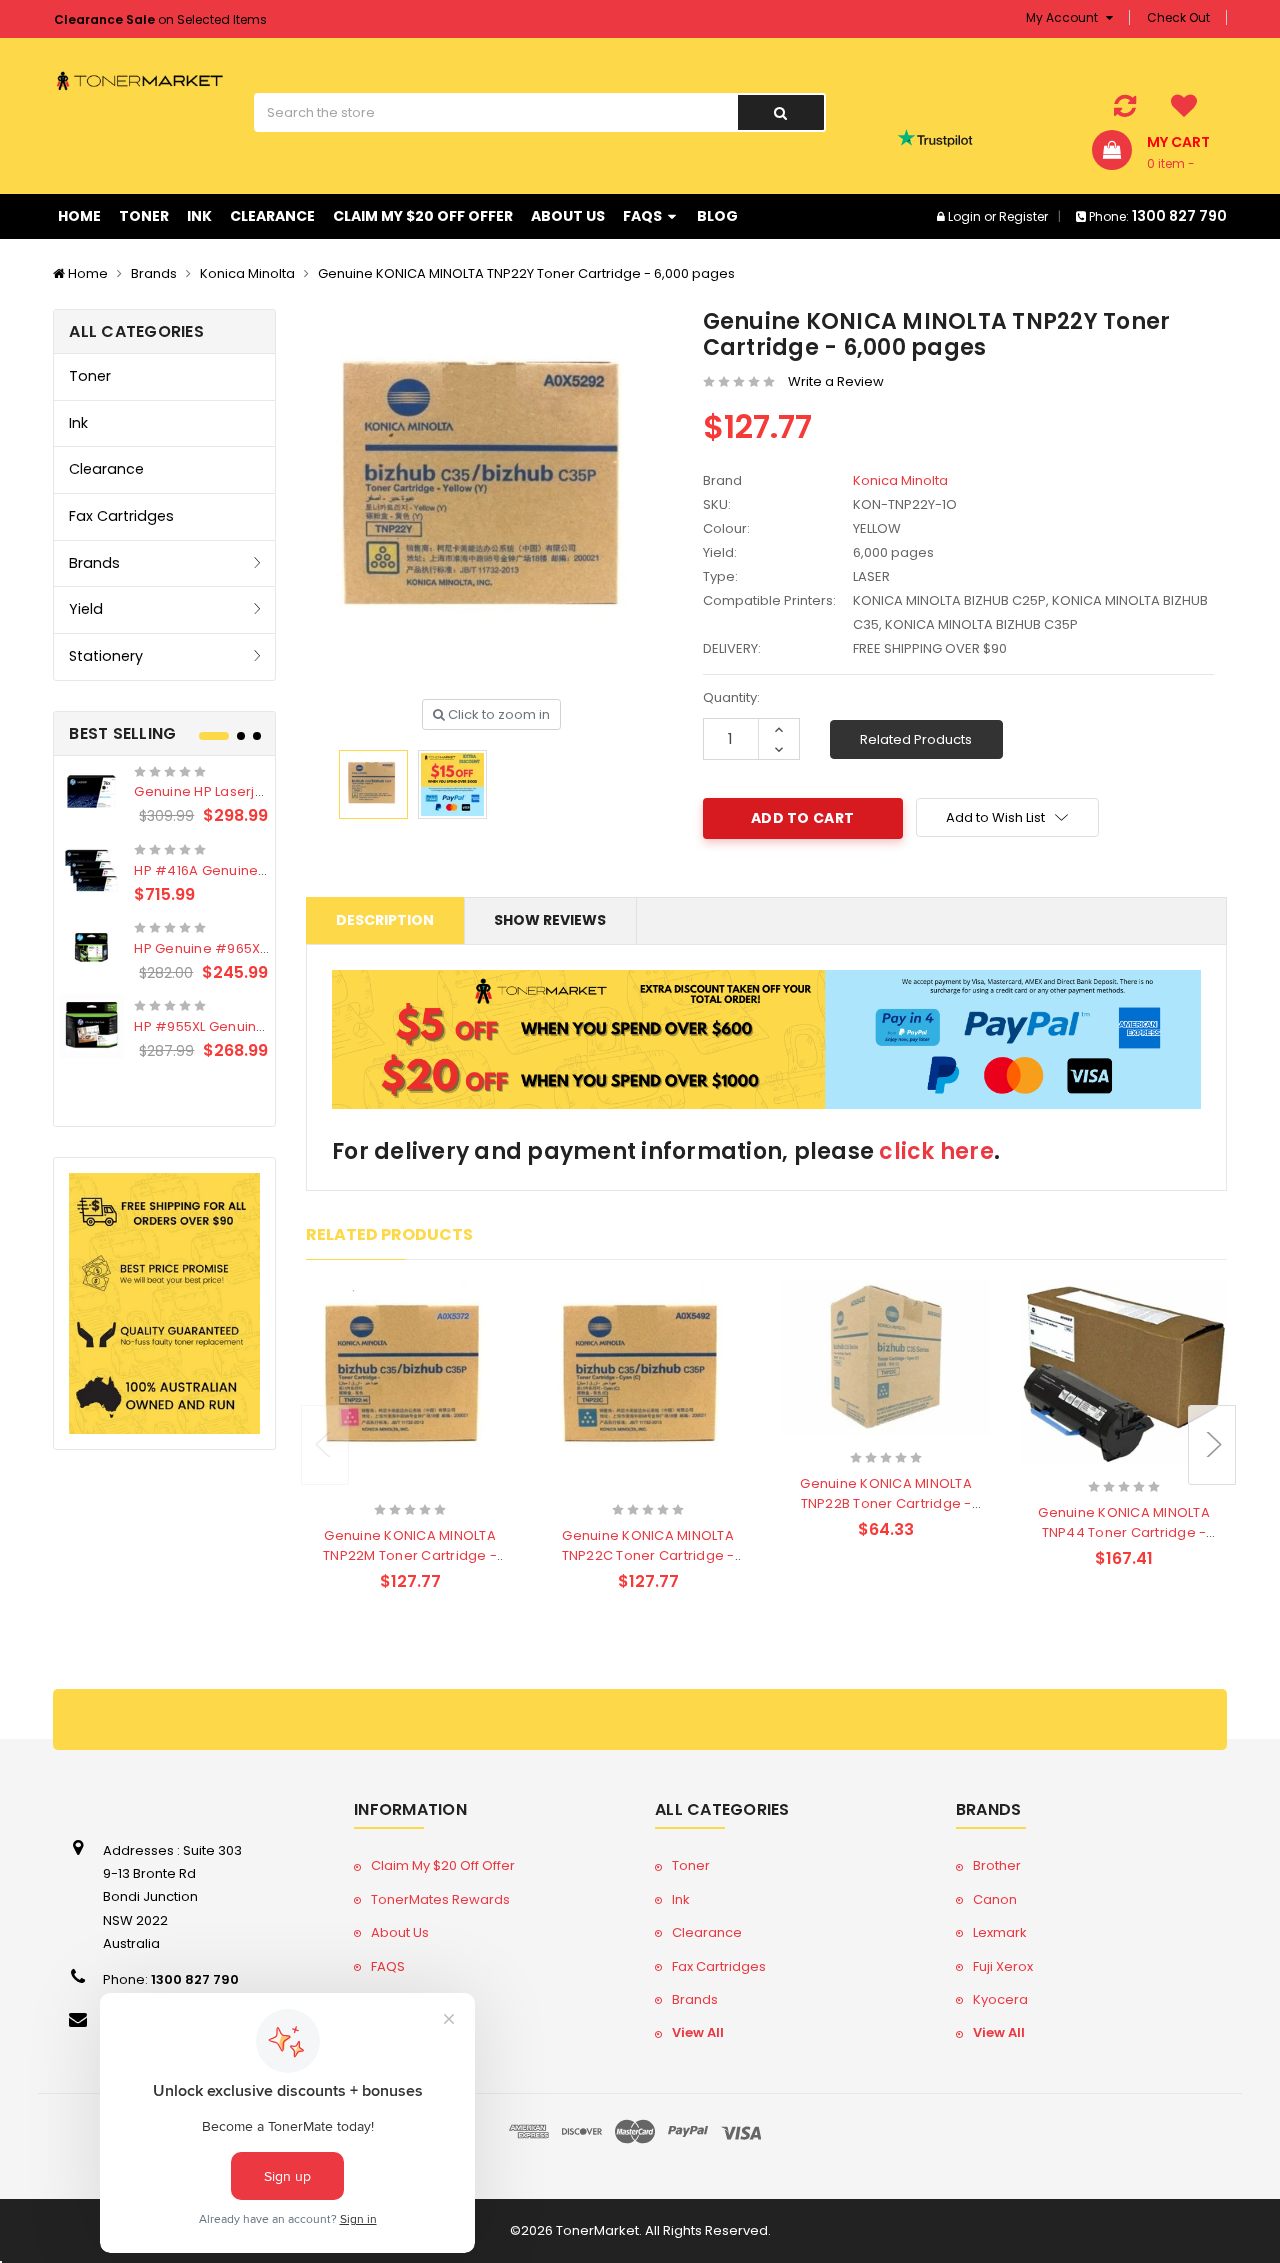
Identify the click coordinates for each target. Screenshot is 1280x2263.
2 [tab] (241, 736)
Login (964, 216)
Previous (325, 1445)
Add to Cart (371, 1483)
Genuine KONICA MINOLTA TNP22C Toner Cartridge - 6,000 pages (648, 1555)
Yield (86, 609)
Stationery (106, 656)
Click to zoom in (497, 714)
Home (79, 216)
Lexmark (1000, 1932)
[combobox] (495, 112)
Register (1023, 216)
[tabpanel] (164, 912)
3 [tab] (257, 736)
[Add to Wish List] (445, 1485)
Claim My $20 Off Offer (423, 216)
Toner (144, 216)
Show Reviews (550, 920)
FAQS (644, 216)
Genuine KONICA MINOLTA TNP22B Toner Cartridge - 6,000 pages (886, 1503)
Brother (997, 1865)
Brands (154, 273)
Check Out (1178, 17)
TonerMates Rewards (440, 1899)
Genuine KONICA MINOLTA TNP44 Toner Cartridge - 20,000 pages (1124, 1532)
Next (1212, 1445)
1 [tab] (214, 736)
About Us (568, 216)
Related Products (916, 739)
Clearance (272, 216)
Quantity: (731, 697)
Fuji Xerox (1003, 1966)
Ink (199, 216)
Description (385, 920)
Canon (995, 1899)
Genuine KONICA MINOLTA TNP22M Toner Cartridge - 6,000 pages (410, 1555)
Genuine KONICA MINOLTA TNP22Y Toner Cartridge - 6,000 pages (526, 273)
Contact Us (406, 2032)
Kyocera (1000, 1999)
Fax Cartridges (121, 516)
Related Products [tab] (389, 1234)
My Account (1063, 17)
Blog (717, 216)
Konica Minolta (247, 273)
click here (936, 1151)
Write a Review (836, 381)
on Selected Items (160, 19)
